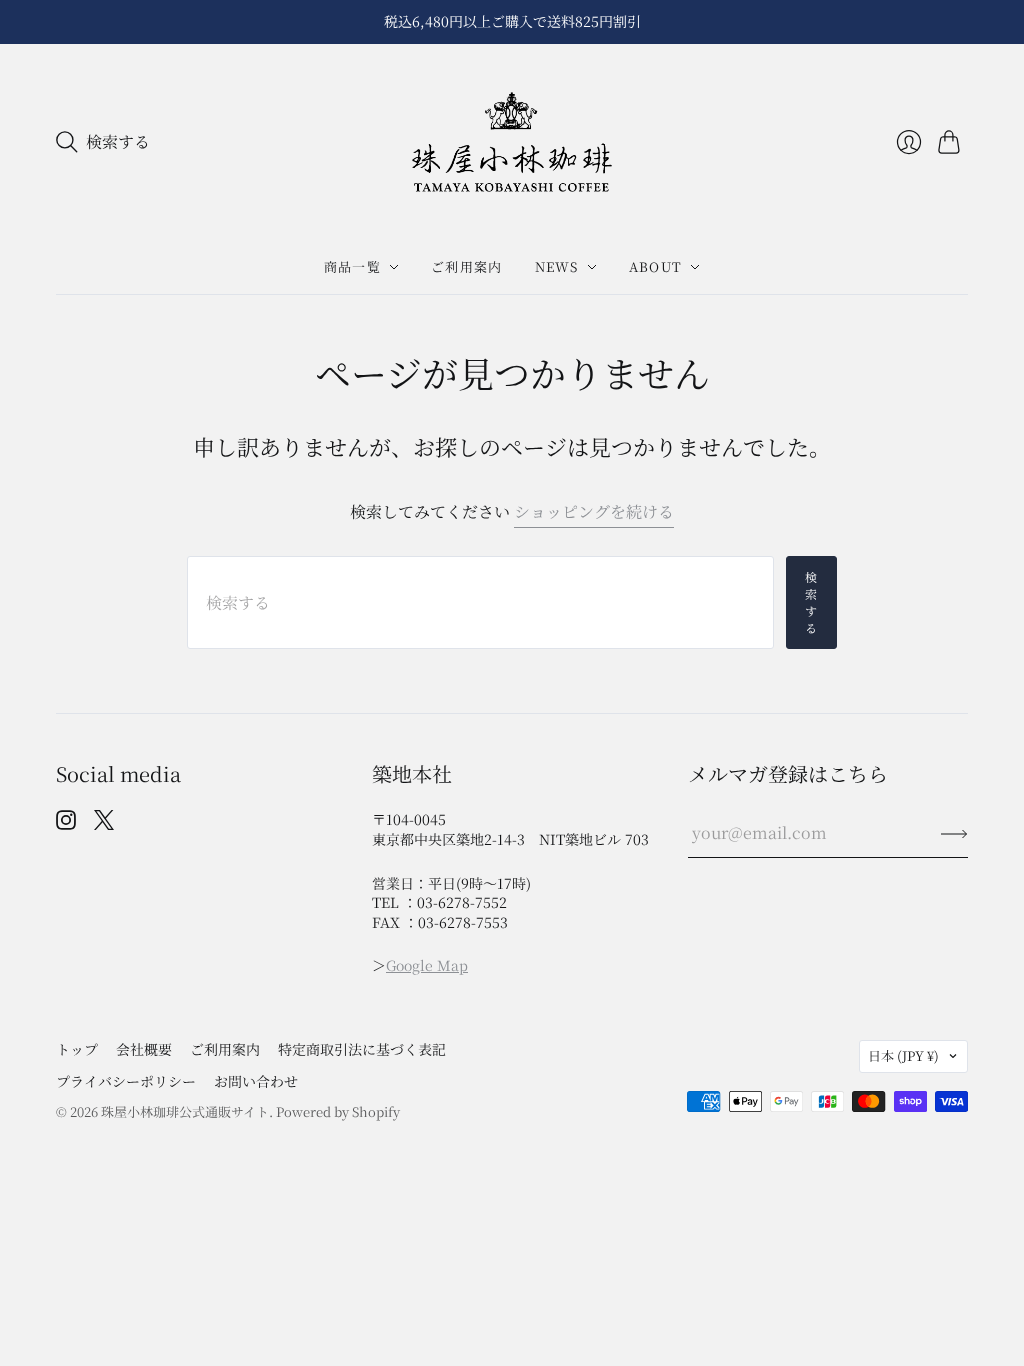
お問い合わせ (256, 1081)
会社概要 (144, 1049)
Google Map (427, 965)
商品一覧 (352, 266)
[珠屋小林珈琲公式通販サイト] (512, 142)
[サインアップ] (954, 833)
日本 (903, 1055)
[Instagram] (66, 823)
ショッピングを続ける (594, 512)
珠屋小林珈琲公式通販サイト (185, 1111)
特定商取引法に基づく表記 (362, 1049)
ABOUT (656, 266)
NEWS (557, 266)
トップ (77, 1049)
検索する (811, 601)
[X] (104, 823)
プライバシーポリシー (126, 1081)
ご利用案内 (467, 266)
